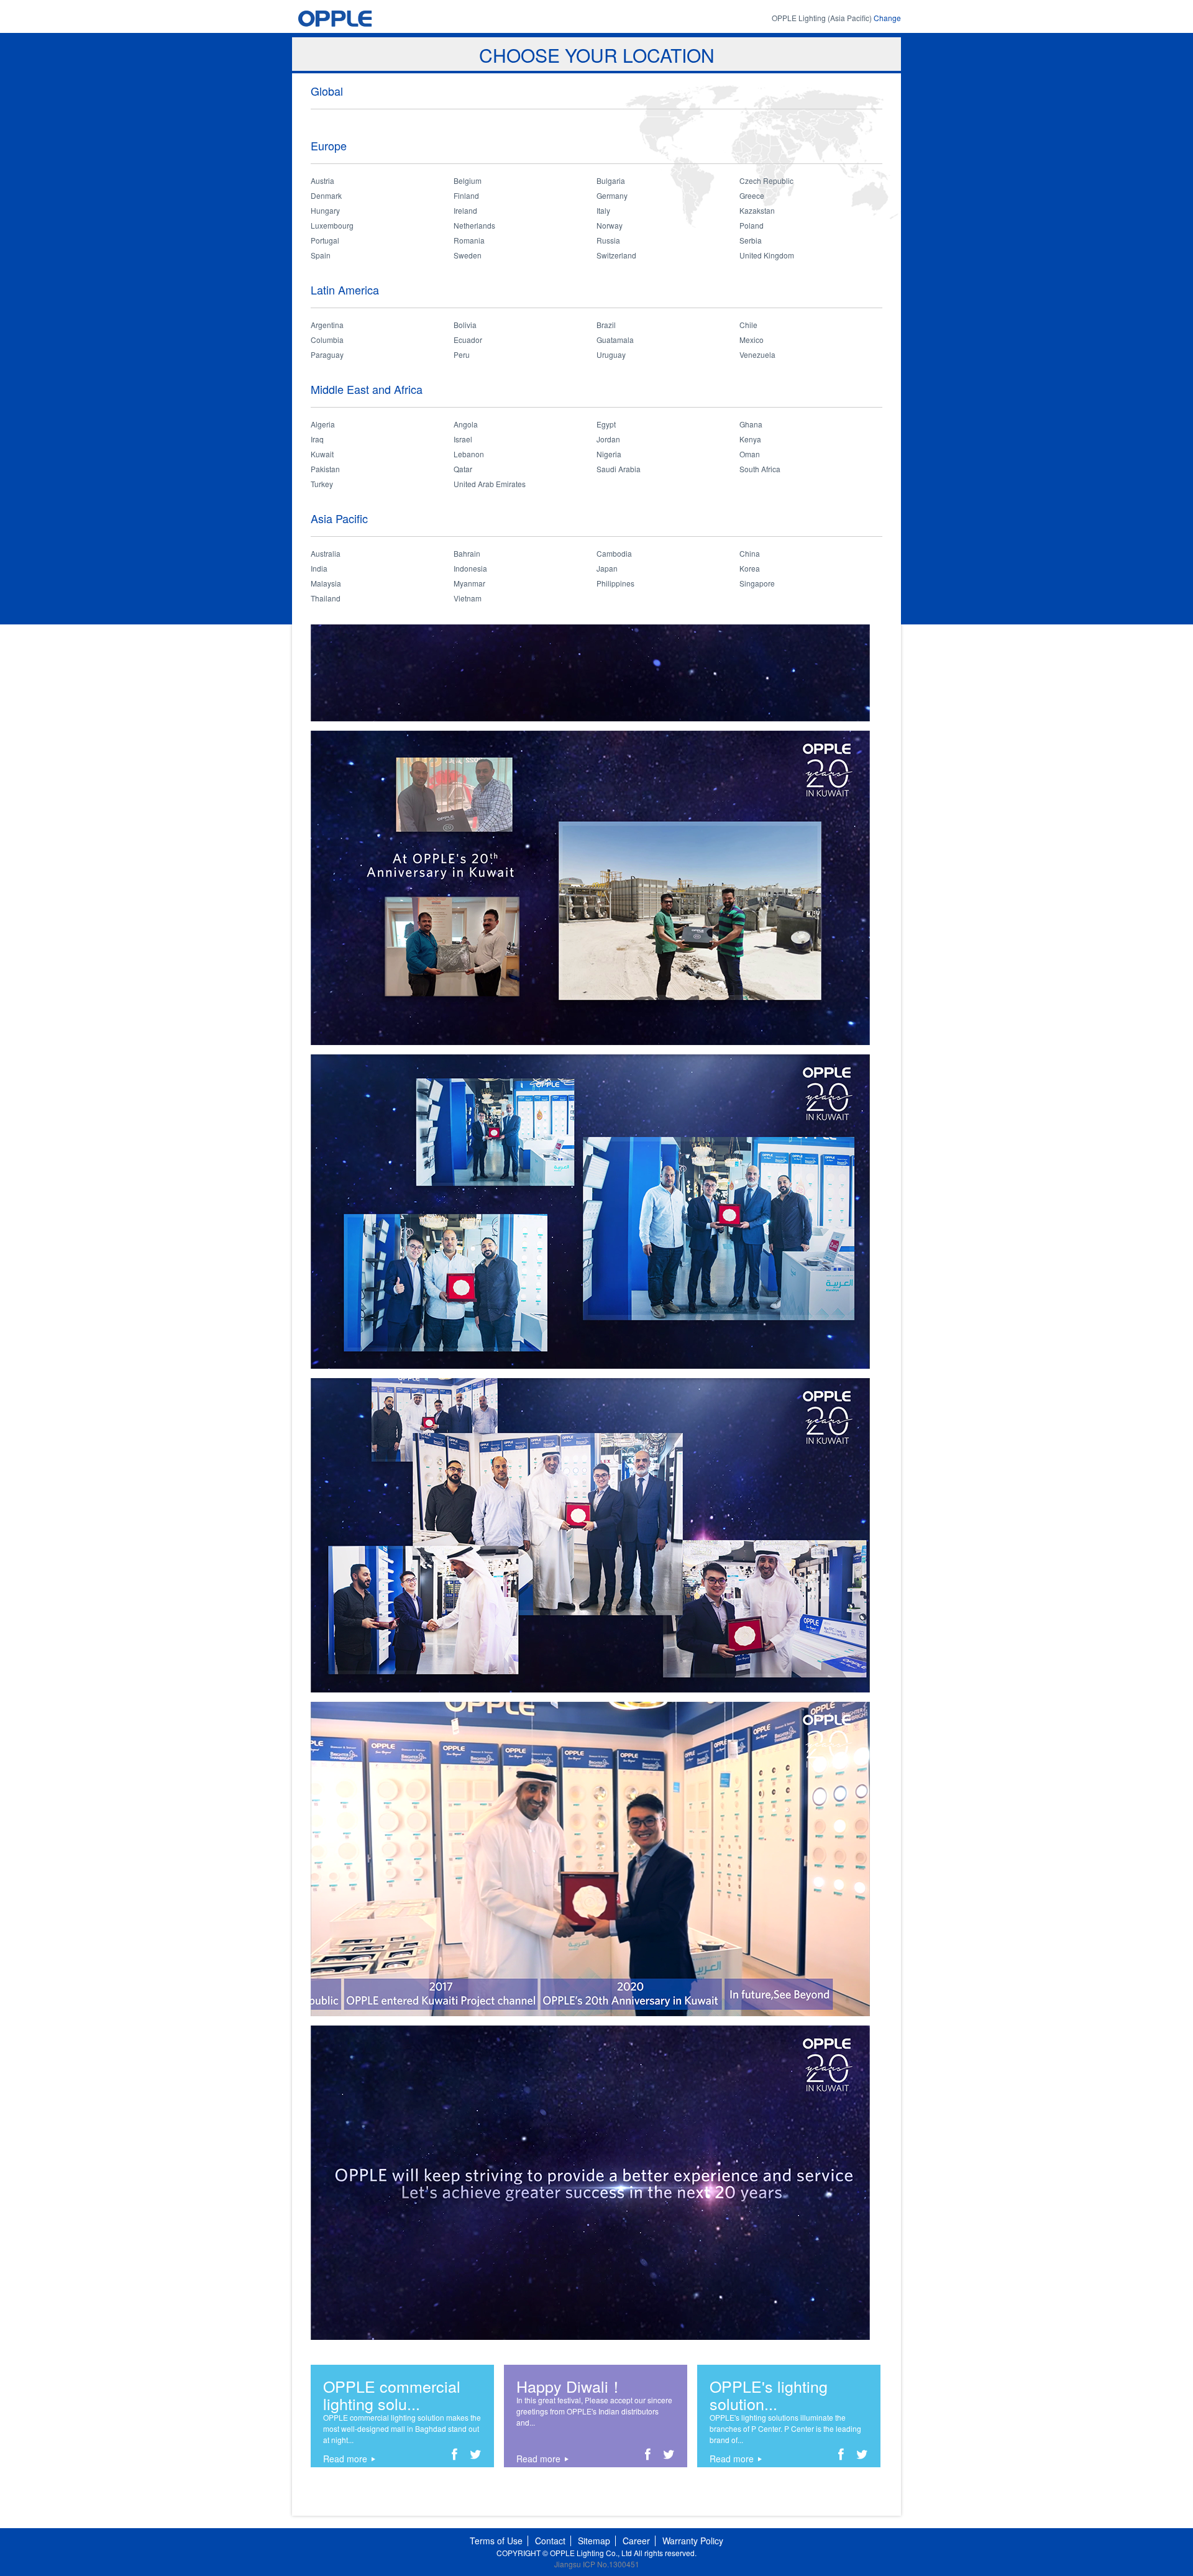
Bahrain (467, 553)
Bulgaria (611, 180)
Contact (550, 2541)
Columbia (327, 340)
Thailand (326, 598)
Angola (466, 424)
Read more (345, 2459)
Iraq (317, 439)
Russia (608, 240)
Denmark (326, 195)
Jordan (608, 439)
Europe (329, 145)
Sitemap (594, 2541)
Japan (607, 568)
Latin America (345, 290)
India (319, 568)
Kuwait (322, 454)
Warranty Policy (693, 2541)
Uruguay (611, 354)
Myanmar (469, 583)
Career (636, 2541)
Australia (326, 553)
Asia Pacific (339, 518)
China (750, 553)
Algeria (323, 424)
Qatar (463, 469)
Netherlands (474, 225)
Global (327, 91)
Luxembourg (332, 225)
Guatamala (615, 340)
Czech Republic (766, 180)
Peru (462, 354)
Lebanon (469, 454)
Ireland (465, 210)
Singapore (757, 583)
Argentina (327, 325)
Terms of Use (496, 2541)
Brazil (606, 325)
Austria (322, 180)
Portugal (325, 240)
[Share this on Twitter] (476, 2456)
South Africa (760, 469)
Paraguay (327, 354)
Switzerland (616, 255)
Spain (321, 255)
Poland (752, 225)
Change (887, 18)
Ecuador (468, 340)
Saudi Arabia (619, 469)
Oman (750, 454)
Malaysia (326, 583)
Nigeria (609, 454)
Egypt (606, 424)
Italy (603, 210)
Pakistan (325, 469)
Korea (750, 568)
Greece (752, 195)
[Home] (359, 18)
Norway (610, 225)
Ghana (751, 424)
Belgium (468, 180)
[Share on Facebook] (455, 2456)
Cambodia (614, 553)
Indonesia (470, 568)
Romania (469, 240)
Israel (463, 439)
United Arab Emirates (490, 484)
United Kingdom (767, 255)
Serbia (751, 240)
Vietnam (468, 598)
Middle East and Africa (367, 389)
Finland (466, 195)
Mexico (752, 340)
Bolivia (465, 325)
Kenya (750, 439)
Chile (748, 325)
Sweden (468, 255)
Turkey (322, 484)
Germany (612, 195)
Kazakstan (757, 210)
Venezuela (757, 354)
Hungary (325, 210)
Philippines (615, 583)
